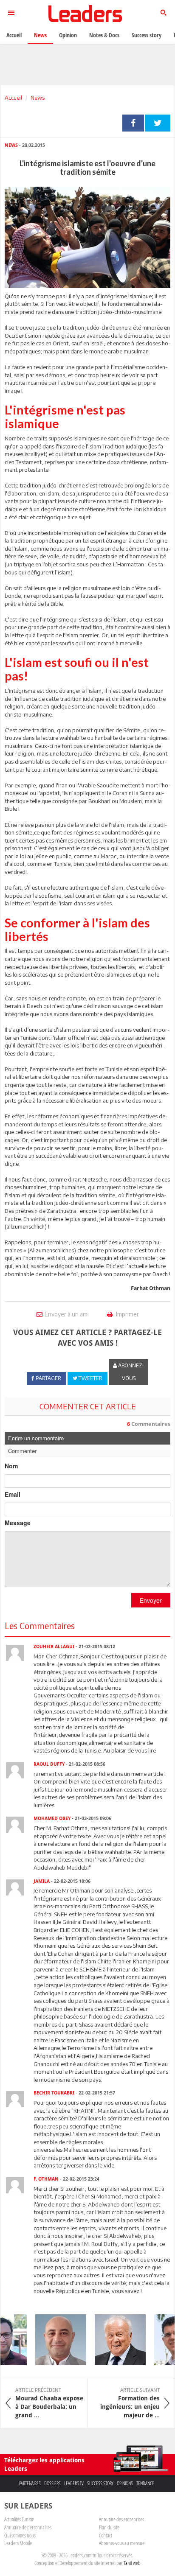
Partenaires (30, 2483)
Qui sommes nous (20, 2535)
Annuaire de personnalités (28, 2527)
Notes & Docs (104, 35)
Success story (100, 2483)
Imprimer (127, 1314)
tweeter (158, 123)
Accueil (13, 98)
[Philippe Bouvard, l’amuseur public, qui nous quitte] (114, 2340)
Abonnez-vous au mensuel (122, 2543)
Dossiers (52, 2483)
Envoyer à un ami (67, 1314)
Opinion (68, 35)
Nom (11, 1466)
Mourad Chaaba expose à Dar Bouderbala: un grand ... (49, 2403)
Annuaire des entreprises (121, 2519)
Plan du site (109, 2527)
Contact (106, 2535)
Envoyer (151, 1600)
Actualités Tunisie (19, 2519)
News (38, 98)
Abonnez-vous (130, 1372)
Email (13, 1494)
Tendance (145, 2483)
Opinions (125, 2483)
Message (18, 1523)
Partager (133, 123)
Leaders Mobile (18, 2543)
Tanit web (132, 2563)
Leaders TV (74, 2483)
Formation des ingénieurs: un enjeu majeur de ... (130, 2403)
